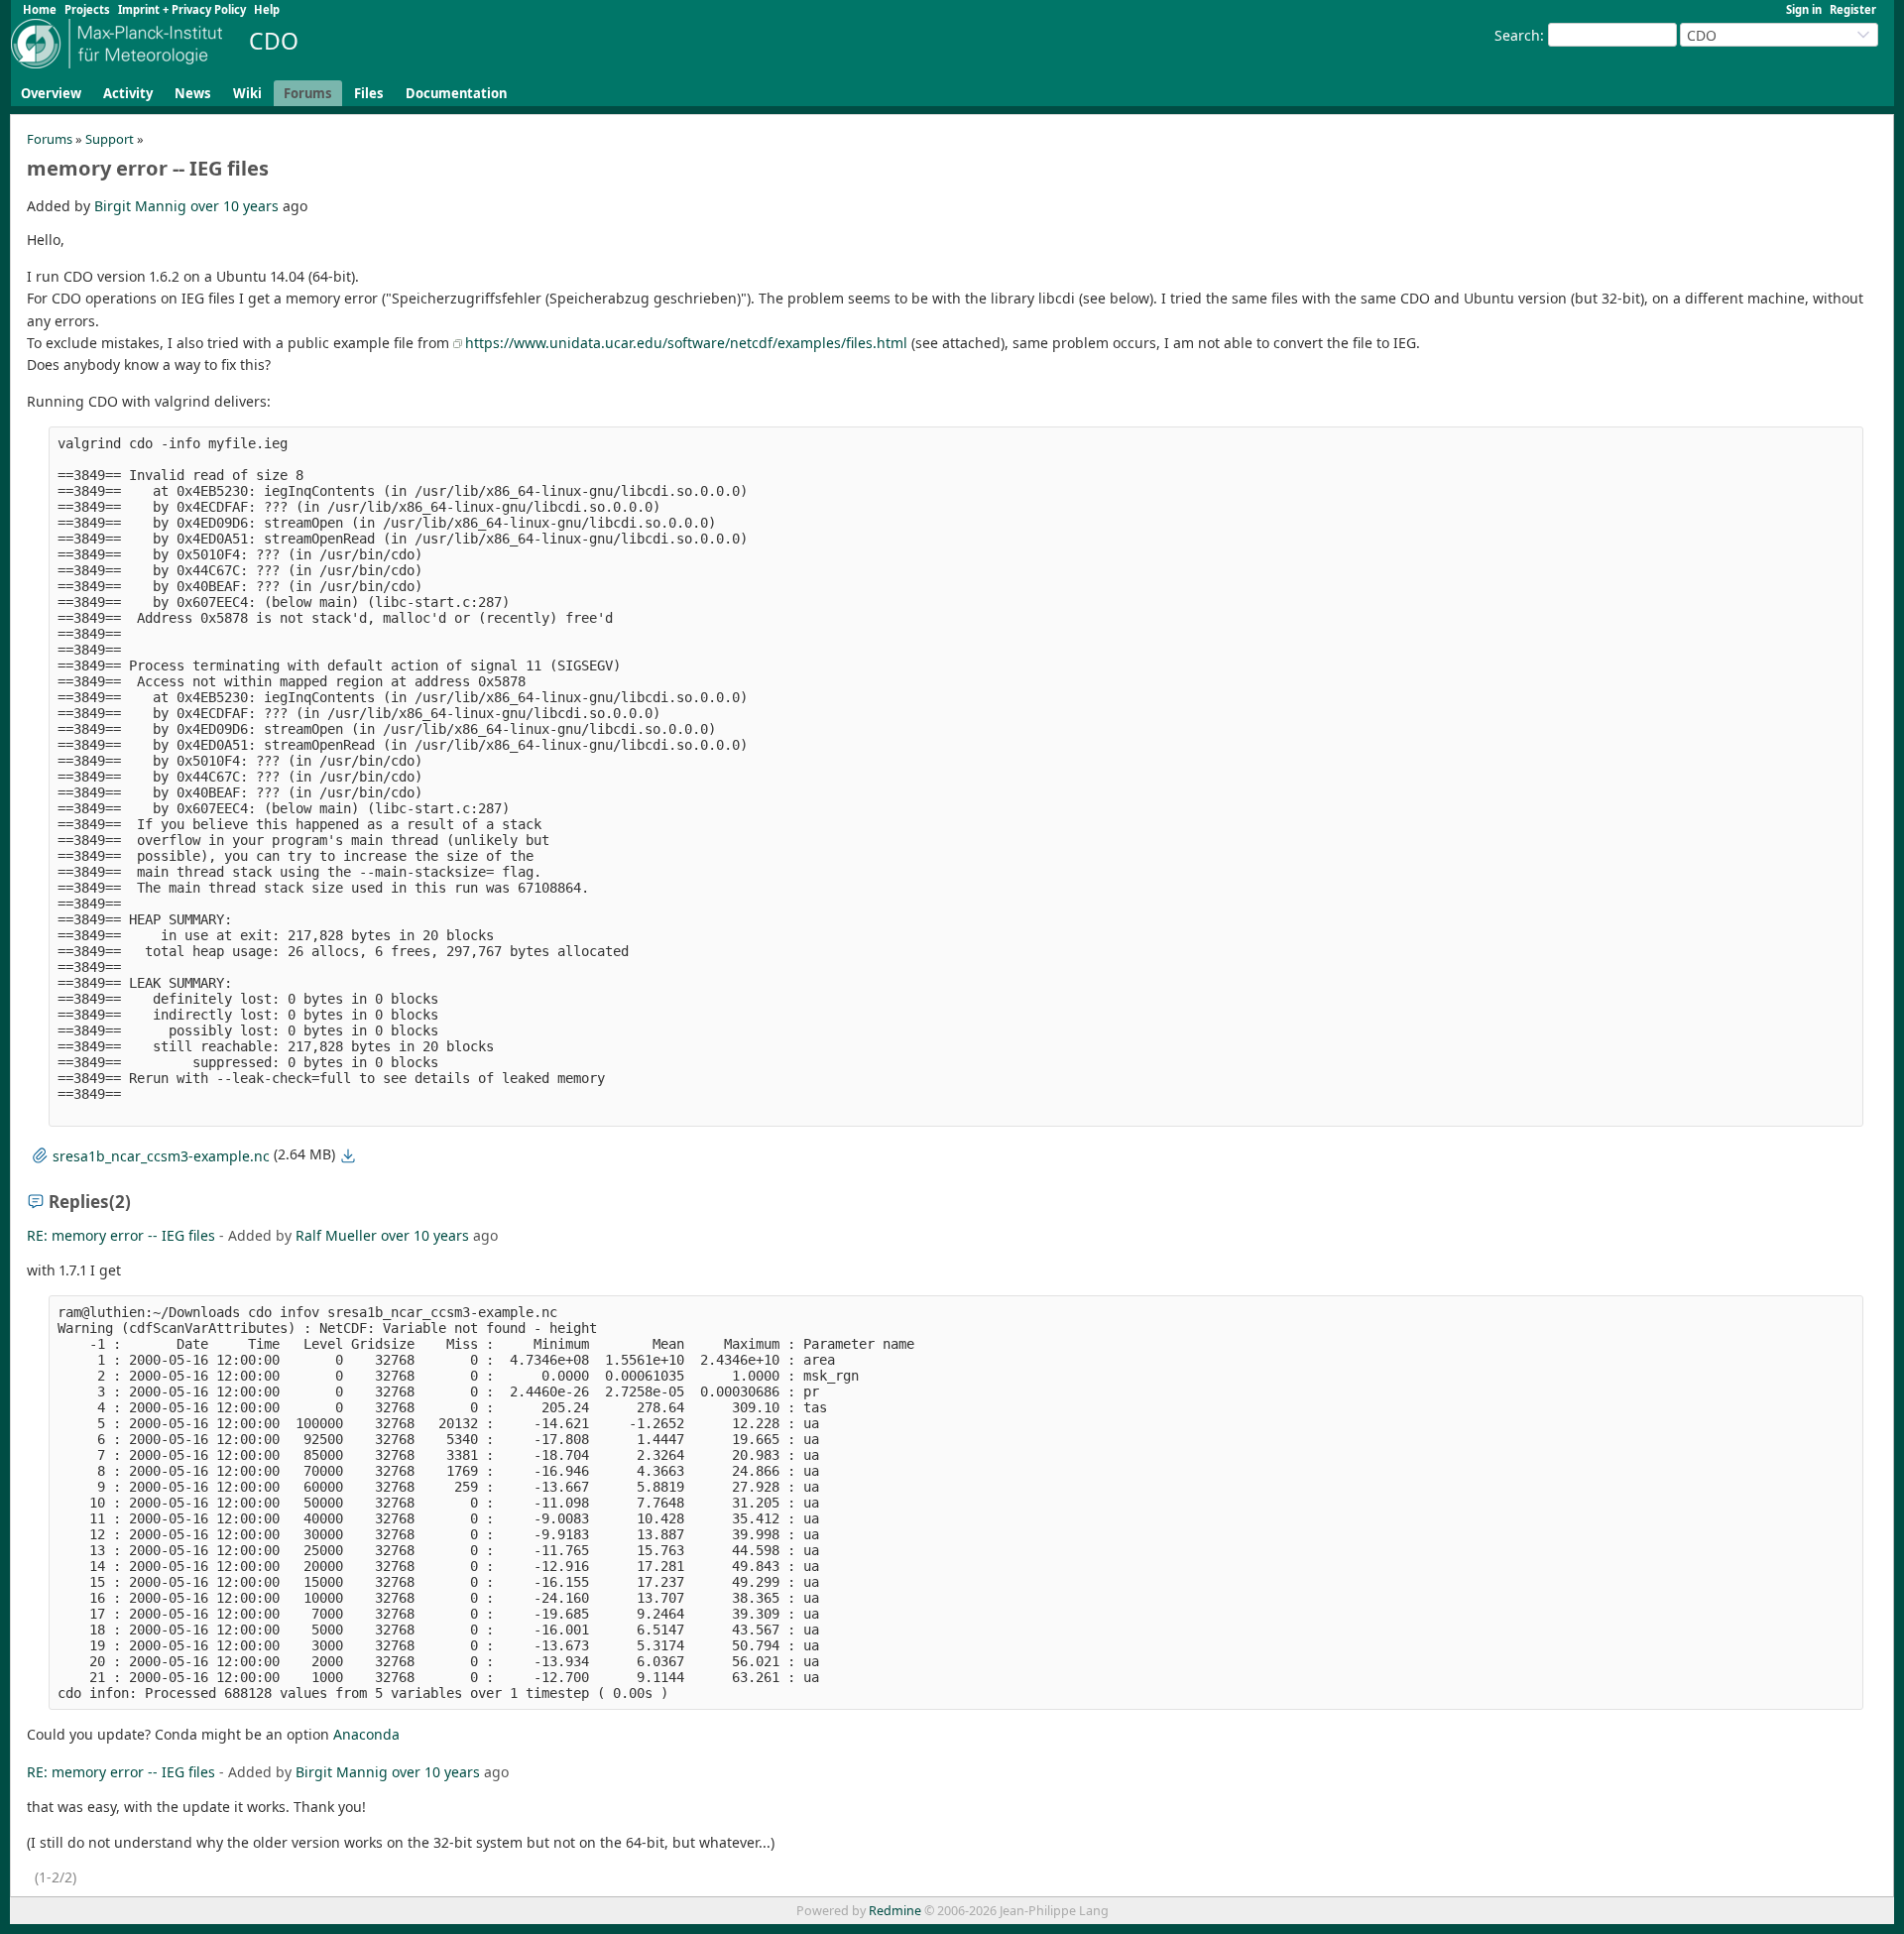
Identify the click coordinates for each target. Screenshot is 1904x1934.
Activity (128, 93)
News (193, 93)
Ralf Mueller (336, 1235)
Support (110, 139)
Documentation (456, 93)
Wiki (247, 93)
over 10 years (235, 206)
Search (1517, 35)
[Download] (348, 1155)
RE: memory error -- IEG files (121, 1235)
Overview (51, 93)
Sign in (1804, 9)
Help (267, 9)
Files (369, 93)
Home (40, 9)
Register (1853, 9)
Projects (87, 9)
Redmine (895, 1911)
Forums (308, 93)
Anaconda (366, 1734)
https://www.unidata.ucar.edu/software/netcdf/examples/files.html (686, 343)
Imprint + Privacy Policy (182, 9)
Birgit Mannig (140, 206)
